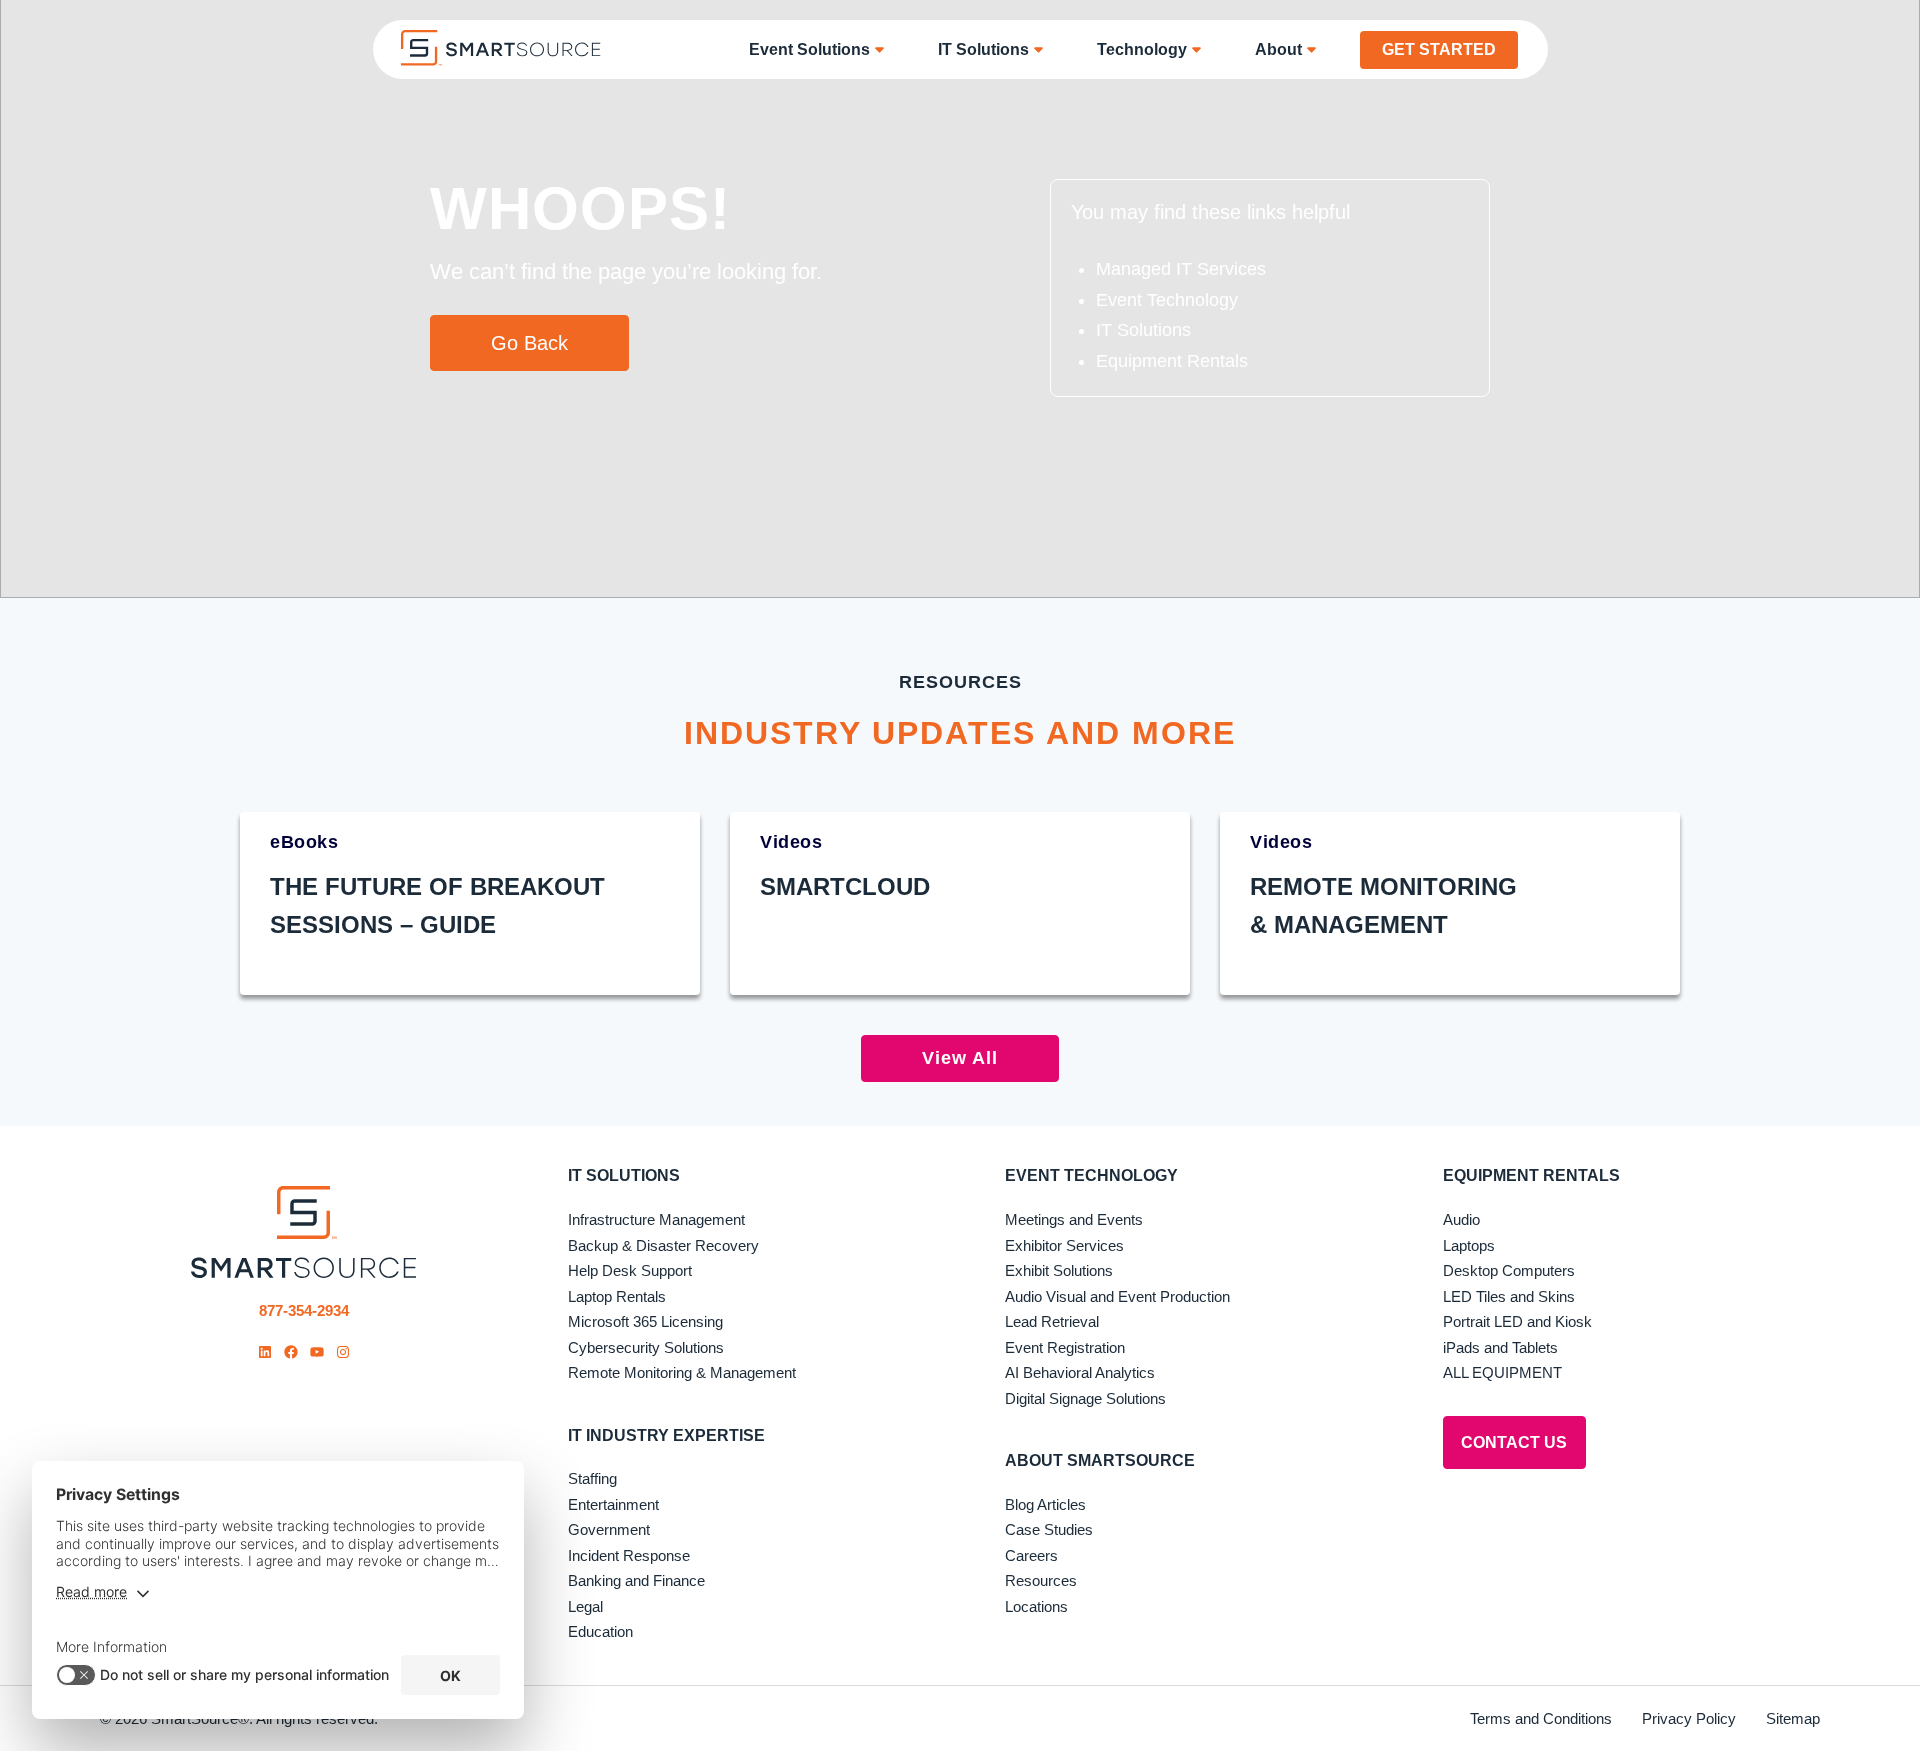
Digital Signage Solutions (1085, 1398)
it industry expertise (666, 1435)
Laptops (1469, 1245)
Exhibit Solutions (1059, 1270)
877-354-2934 (304, 1310)
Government (609, 1529)
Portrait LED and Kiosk (1517, 1321)
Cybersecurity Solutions (646, 1347)
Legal (585, 1606)
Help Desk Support (630, 1270)
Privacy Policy (1689, 1718)
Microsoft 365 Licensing (645, 1321)
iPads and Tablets (1500, 1347)
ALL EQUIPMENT (1502, 1372)
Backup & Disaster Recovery (663, 1245)
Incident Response (629, 1555)
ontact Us (1514, 1442)
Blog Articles (1045, 1504)
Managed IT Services (1181, 269)
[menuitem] (823, 49)
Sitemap (1793, 1718)
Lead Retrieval (1052, 1321)
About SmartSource (1100, 1460)
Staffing (592, 1478)
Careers (1031, 1555)
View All (960, 1058)
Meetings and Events (1074, 1219)
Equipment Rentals (1172, 361)
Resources (1041, 1580)
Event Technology (1167, 300)
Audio (1461, 1219)
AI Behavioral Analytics (1080, 1372)
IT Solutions (1143, 330)
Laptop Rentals (617, 1296)
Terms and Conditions (1541, 1718)
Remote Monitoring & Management (682, 1372)
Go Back (529, 343)
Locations (1036, 1606)
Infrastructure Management (656, 1219)
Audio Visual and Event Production (1117, 1296)
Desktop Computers (1509, 1270)
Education (600, 1631)
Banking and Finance (636, 1580)
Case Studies (1049, 1529)
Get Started (1439, 49)
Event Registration (1065, 1347)
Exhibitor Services (1064, 1245)
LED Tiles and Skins (1509, 1296)
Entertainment (613, 1504)
